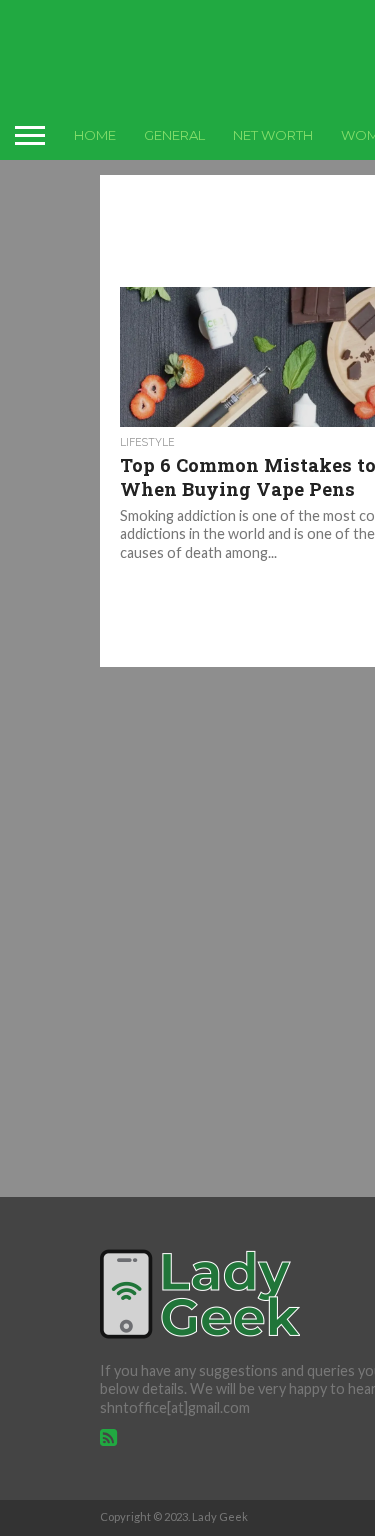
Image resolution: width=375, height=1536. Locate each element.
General (174, 135)
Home (95, 135)
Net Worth (273, 135)
